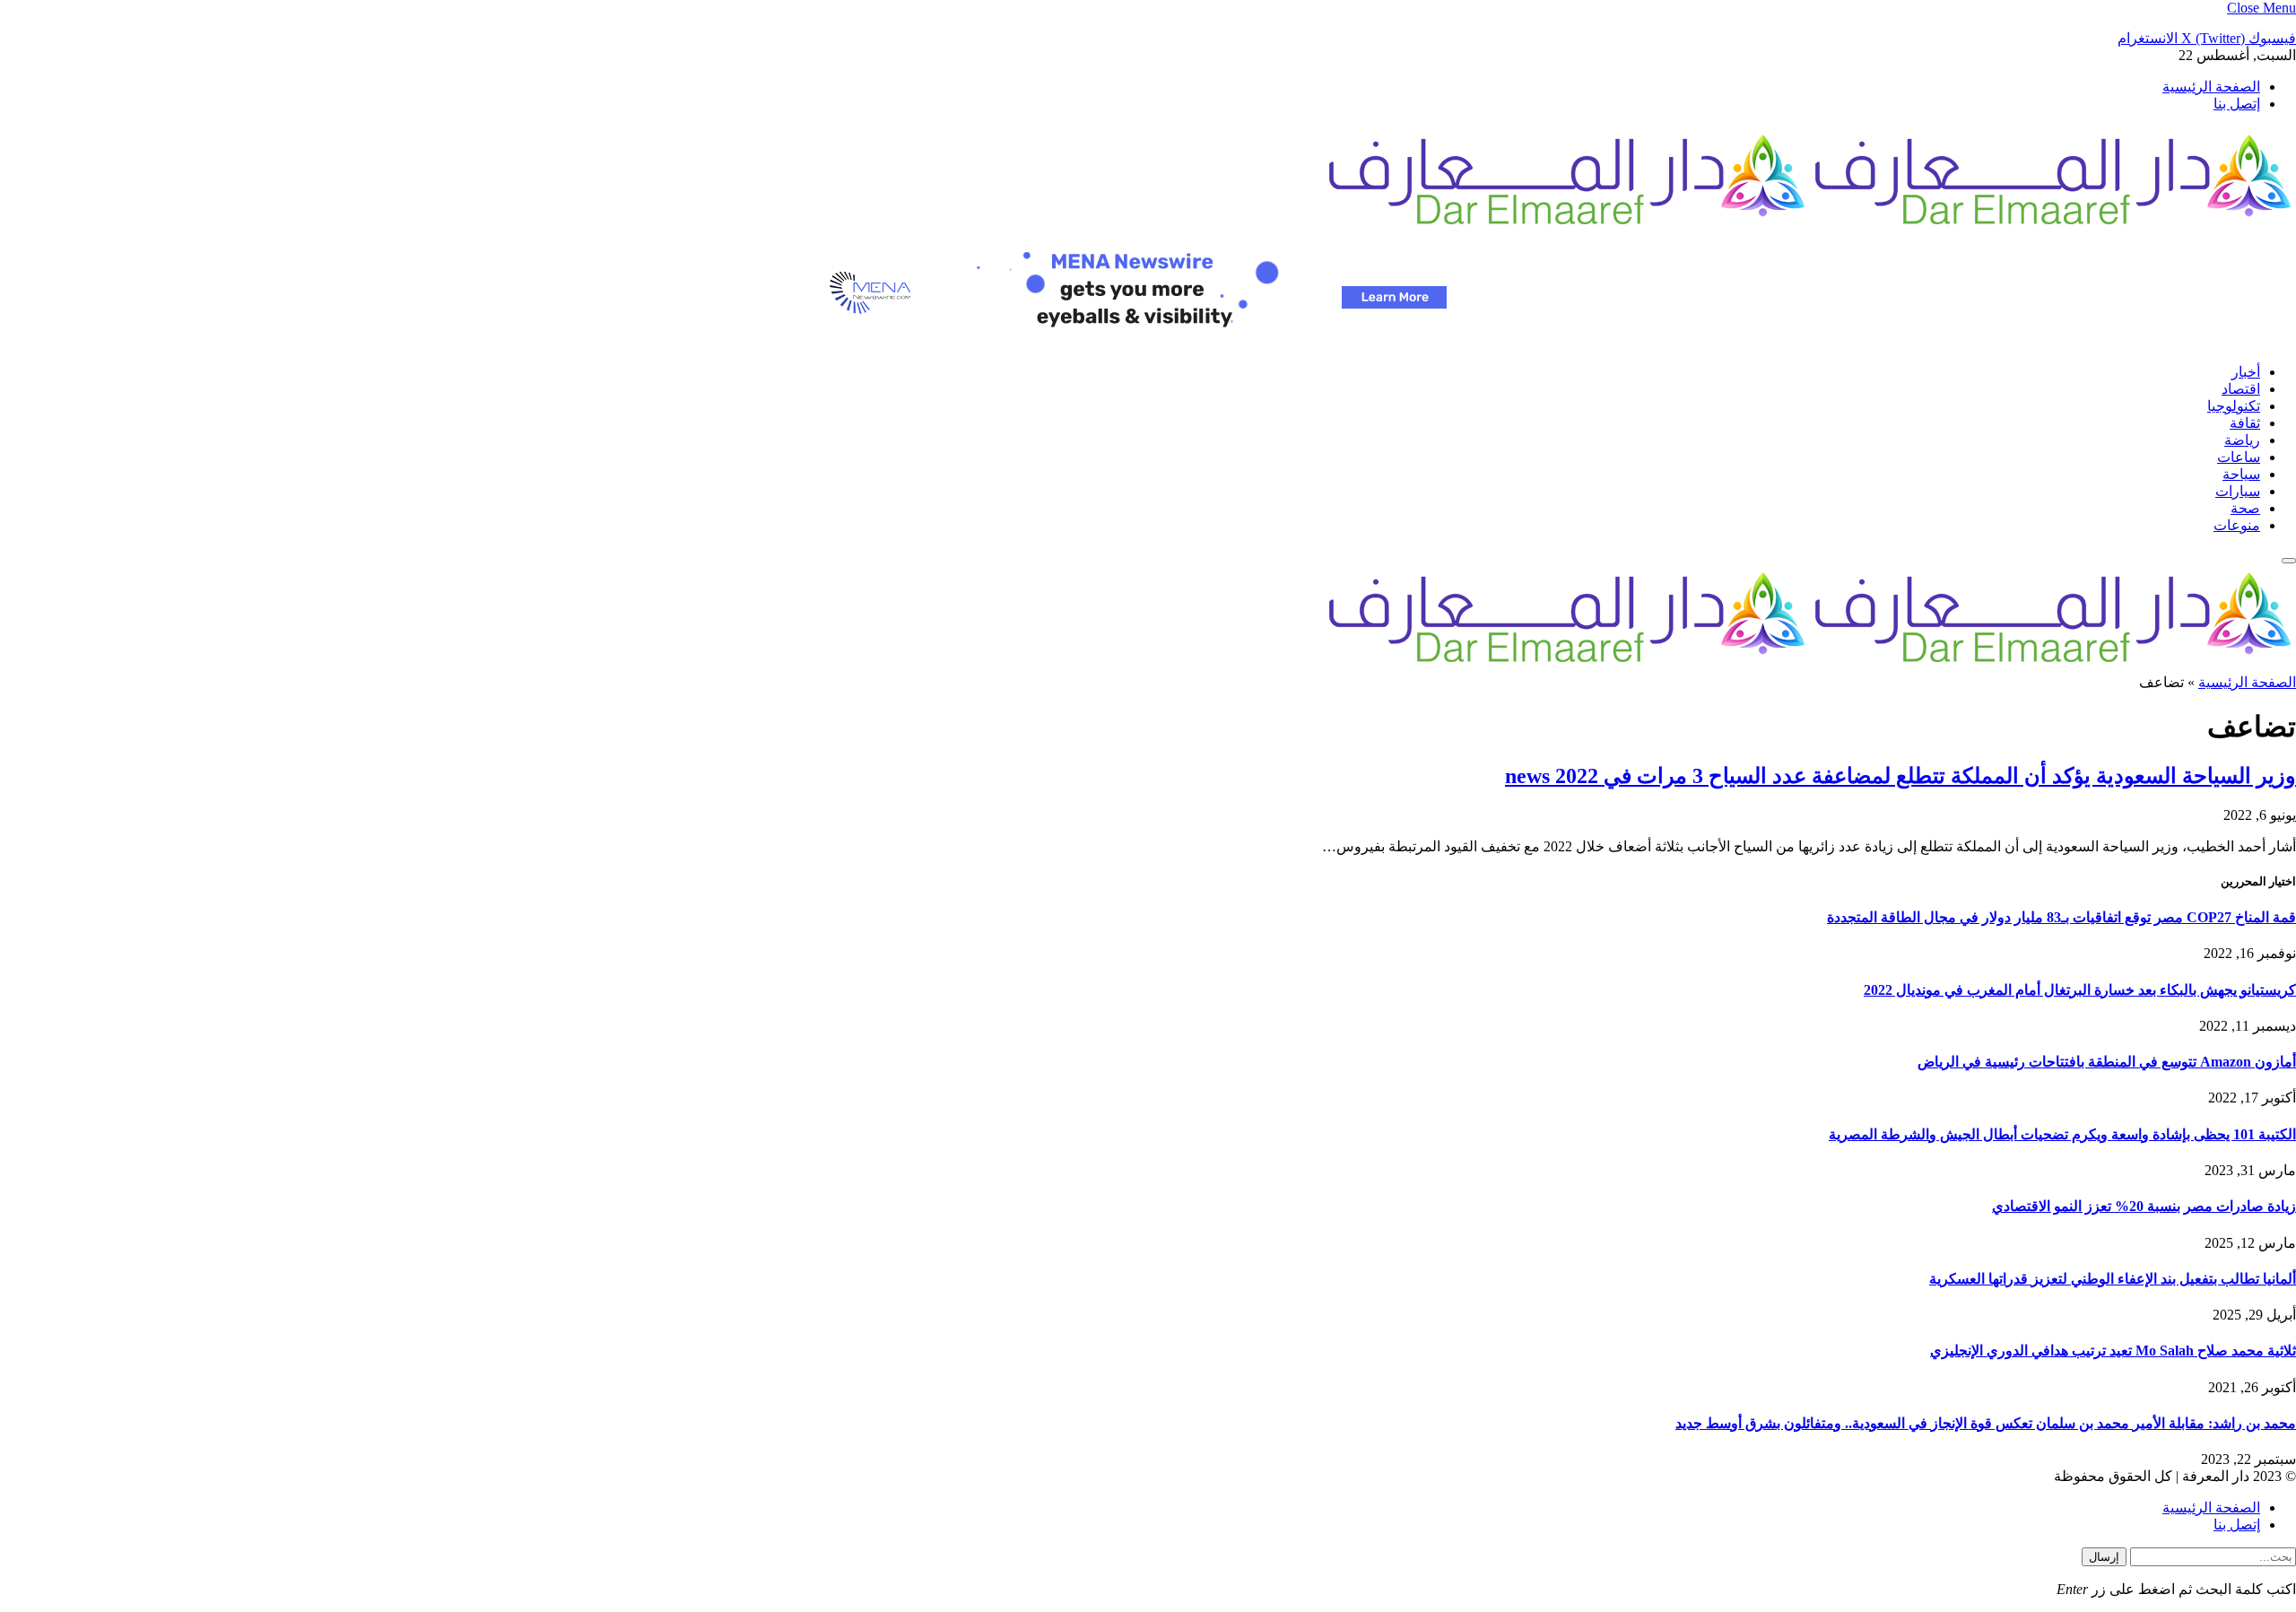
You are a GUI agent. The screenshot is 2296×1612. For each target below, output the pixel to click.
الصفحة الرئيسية (2211, 87)
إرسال (2104, 1557)
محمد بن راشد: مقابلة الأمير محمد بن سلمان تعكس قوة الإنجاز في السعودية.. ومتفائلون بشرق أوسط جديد (1986, 1423)
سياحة (2241, 474)
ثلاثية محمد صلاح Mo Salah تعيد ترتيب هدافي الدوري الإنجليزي (2113, 1351)
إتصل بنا (2237, 104)
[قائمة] (2289, 561)
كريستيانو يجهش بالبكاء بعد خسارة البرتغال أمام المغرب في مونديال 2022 (2080, 990)
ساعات (2239, 457)
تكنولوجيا (2234, 406)
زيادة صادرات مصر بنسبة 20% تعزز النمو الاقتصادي (2144, 1206)
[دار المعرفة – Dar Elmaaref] (1810, 227)
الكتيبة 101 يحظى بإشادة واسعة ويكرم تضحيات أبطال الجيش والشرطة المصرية (2062, 1134)
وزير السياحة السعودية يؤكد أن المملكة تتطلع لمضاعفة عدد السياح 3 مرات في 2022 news (1900, 776)
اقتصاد (2241, 389)
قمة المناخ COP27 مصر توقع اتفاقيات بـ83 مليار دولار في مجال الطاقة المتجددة (2061, 917)
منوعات (2237, 525)
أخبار (2246, 372)
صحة (2245, 508)
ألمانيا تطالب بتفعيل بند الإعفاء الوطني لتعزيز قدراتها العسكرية (2113, 1279)
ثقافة (2245, 423)
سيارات (2238, 491)
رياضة (2242, 440)
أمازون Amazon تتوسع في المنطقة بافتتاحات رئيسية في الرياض (2107, 1062)
